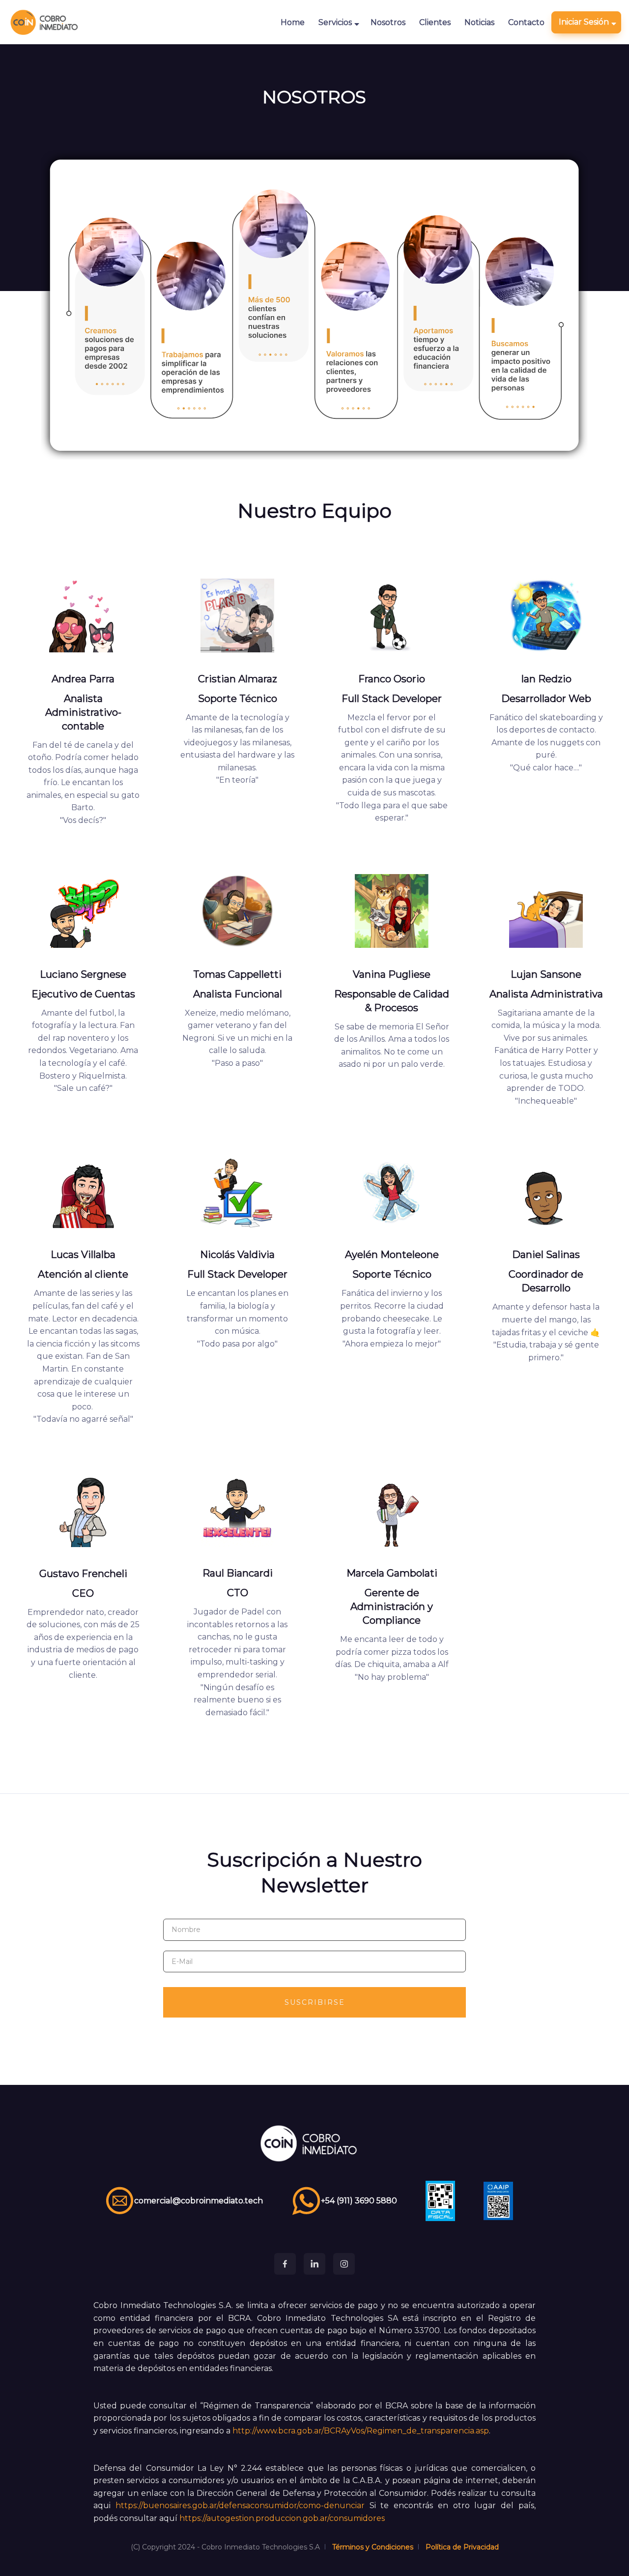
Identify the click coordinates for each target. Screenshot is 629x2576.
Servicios (335, 22)
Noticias (479, 22)
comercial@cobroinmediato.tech (199, 2201)
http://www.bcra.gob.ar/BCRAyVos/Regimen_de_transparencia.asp (361, 2431)
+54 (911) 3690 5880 (359, 2201)
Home (293, 22)
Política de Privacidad (462, 2547)
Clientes (435, 22)
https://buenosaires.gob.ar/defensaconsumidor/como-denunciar (240, 2505)
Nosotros (388, 22)
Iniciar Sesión (584, 22)
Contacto (526, 22)
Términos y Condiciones (373, 2547)
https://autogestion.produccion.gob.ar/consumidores (282, 2518)
